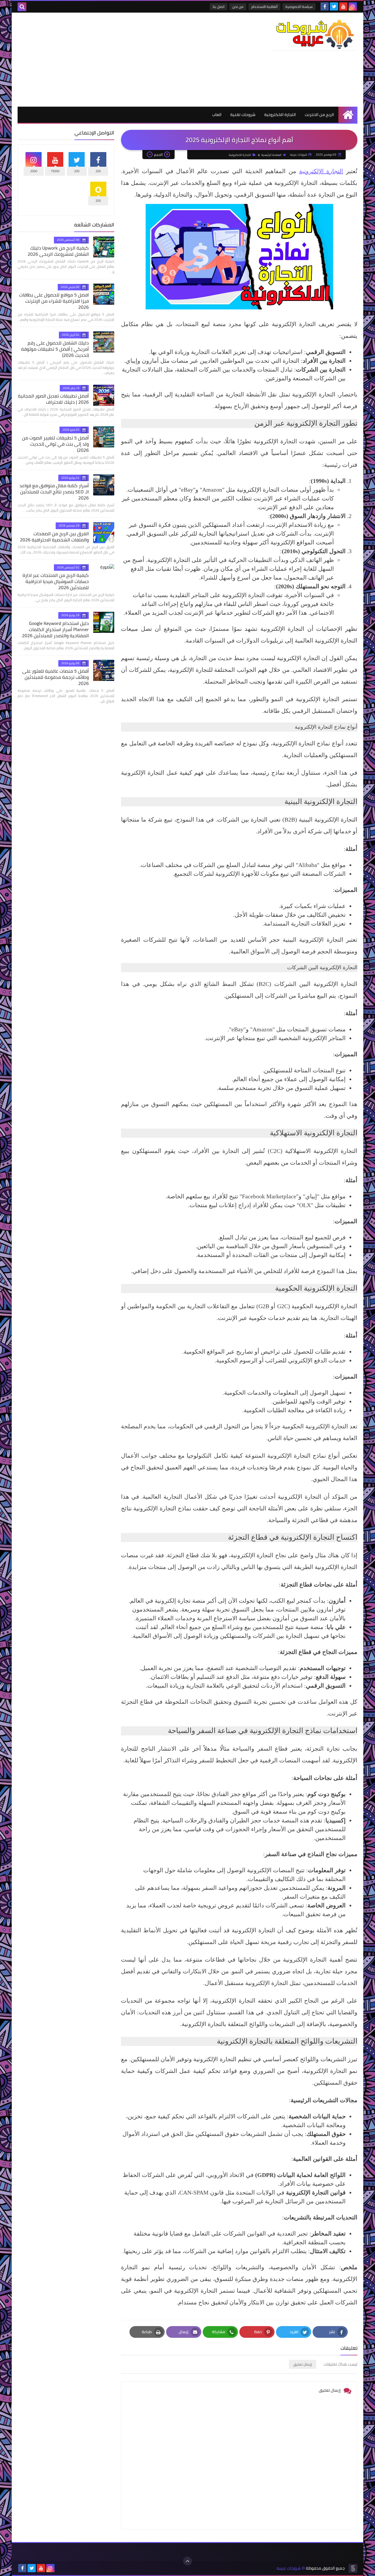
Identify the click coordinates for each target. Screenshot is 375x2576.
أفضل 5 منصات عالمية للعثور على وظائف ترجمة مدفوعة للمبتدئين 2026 (56, 677)
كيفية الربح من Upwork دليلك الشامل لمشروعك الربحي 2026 (58, 251)
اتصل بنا (219, 7)
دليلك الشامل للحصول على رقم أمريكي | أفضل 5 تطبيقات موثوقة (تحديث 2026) (55, 349)
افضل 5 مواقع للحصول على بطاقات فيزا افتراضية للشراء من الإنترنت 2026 (54, 301)
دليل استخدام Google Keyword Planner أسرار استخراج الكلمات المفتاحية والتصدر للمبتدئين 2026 (55, 629)
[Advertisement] (124, 59)
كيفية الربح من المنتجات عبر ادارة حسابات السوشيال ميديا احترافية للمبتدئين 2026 (56, 581)
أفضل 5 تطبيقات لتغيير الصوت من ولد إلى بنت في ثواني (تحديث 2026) (55, 444)
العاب (217, 115)
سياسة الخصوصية (299, 7)
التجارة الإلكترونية (321, 171)
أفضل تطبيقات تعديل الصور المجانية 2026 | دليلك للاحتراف (53, 399)
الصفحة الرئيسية (271, 155)
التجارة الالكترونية (280, 115)
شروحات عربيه (289, 2568)
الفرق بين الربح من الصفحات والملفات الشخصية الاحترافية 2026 (54, 537)
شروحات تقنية (243, 115)
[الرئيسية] (348, 115)
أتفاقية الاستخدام (264, 7)
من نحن (238, 7)
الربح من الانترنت (319, 115)
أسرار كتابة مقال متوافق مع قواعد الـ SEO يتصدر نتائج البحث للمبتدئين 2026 (54, 492)
